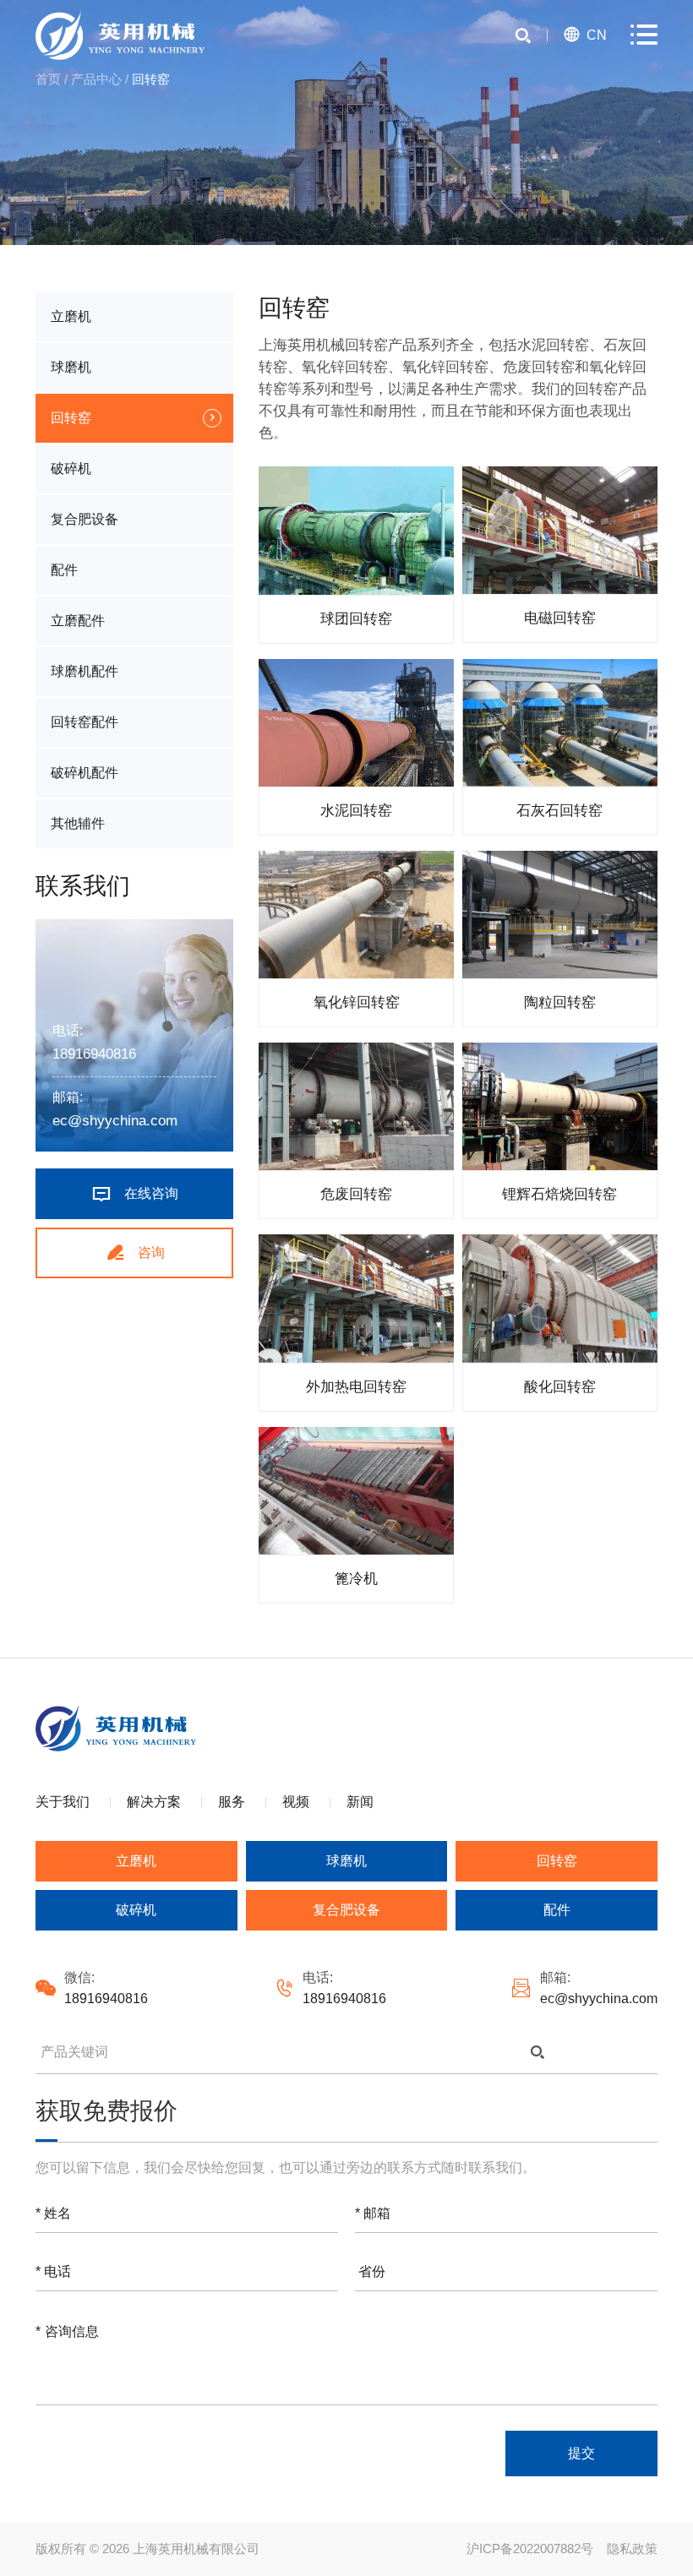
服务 (232, 1802)
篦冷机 (356, 1579)
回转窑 (71, 418)
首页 (48, 79)
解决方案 (154, 1802)
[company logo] (120, 35)
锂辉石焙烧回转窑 (559, 1194)
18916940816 (94, 1054)
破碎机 (71, 468)
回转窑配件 (85, 722)
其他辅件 (78, 823)
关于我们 (63, 1802)
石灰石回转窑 (559, 811)
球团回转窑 (356, 619)
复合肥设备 (85, 519)
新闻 (360, 1802)
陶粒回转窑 (560, 1002)
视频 (296, 1802)
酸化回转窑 (560, 1387)
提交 (581, 2453)
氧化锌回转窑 (357, 1002)
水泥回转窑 (356, 811)
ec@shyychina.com (115, 1121)
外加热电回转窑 (356, 1387)
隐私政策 (632, 2549)
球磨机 (71, 367)
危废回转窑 (356, 1194)
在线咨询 (134, 1194)
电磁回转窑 (560, 618)
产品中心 (96, 79)
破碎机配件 (85, 773)
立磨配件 (78, 621)
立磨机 (71, 316)
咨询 (135, 1253)
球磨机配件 (85, 671)
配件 (64, 570)
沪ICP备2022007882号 (530, 2549)
